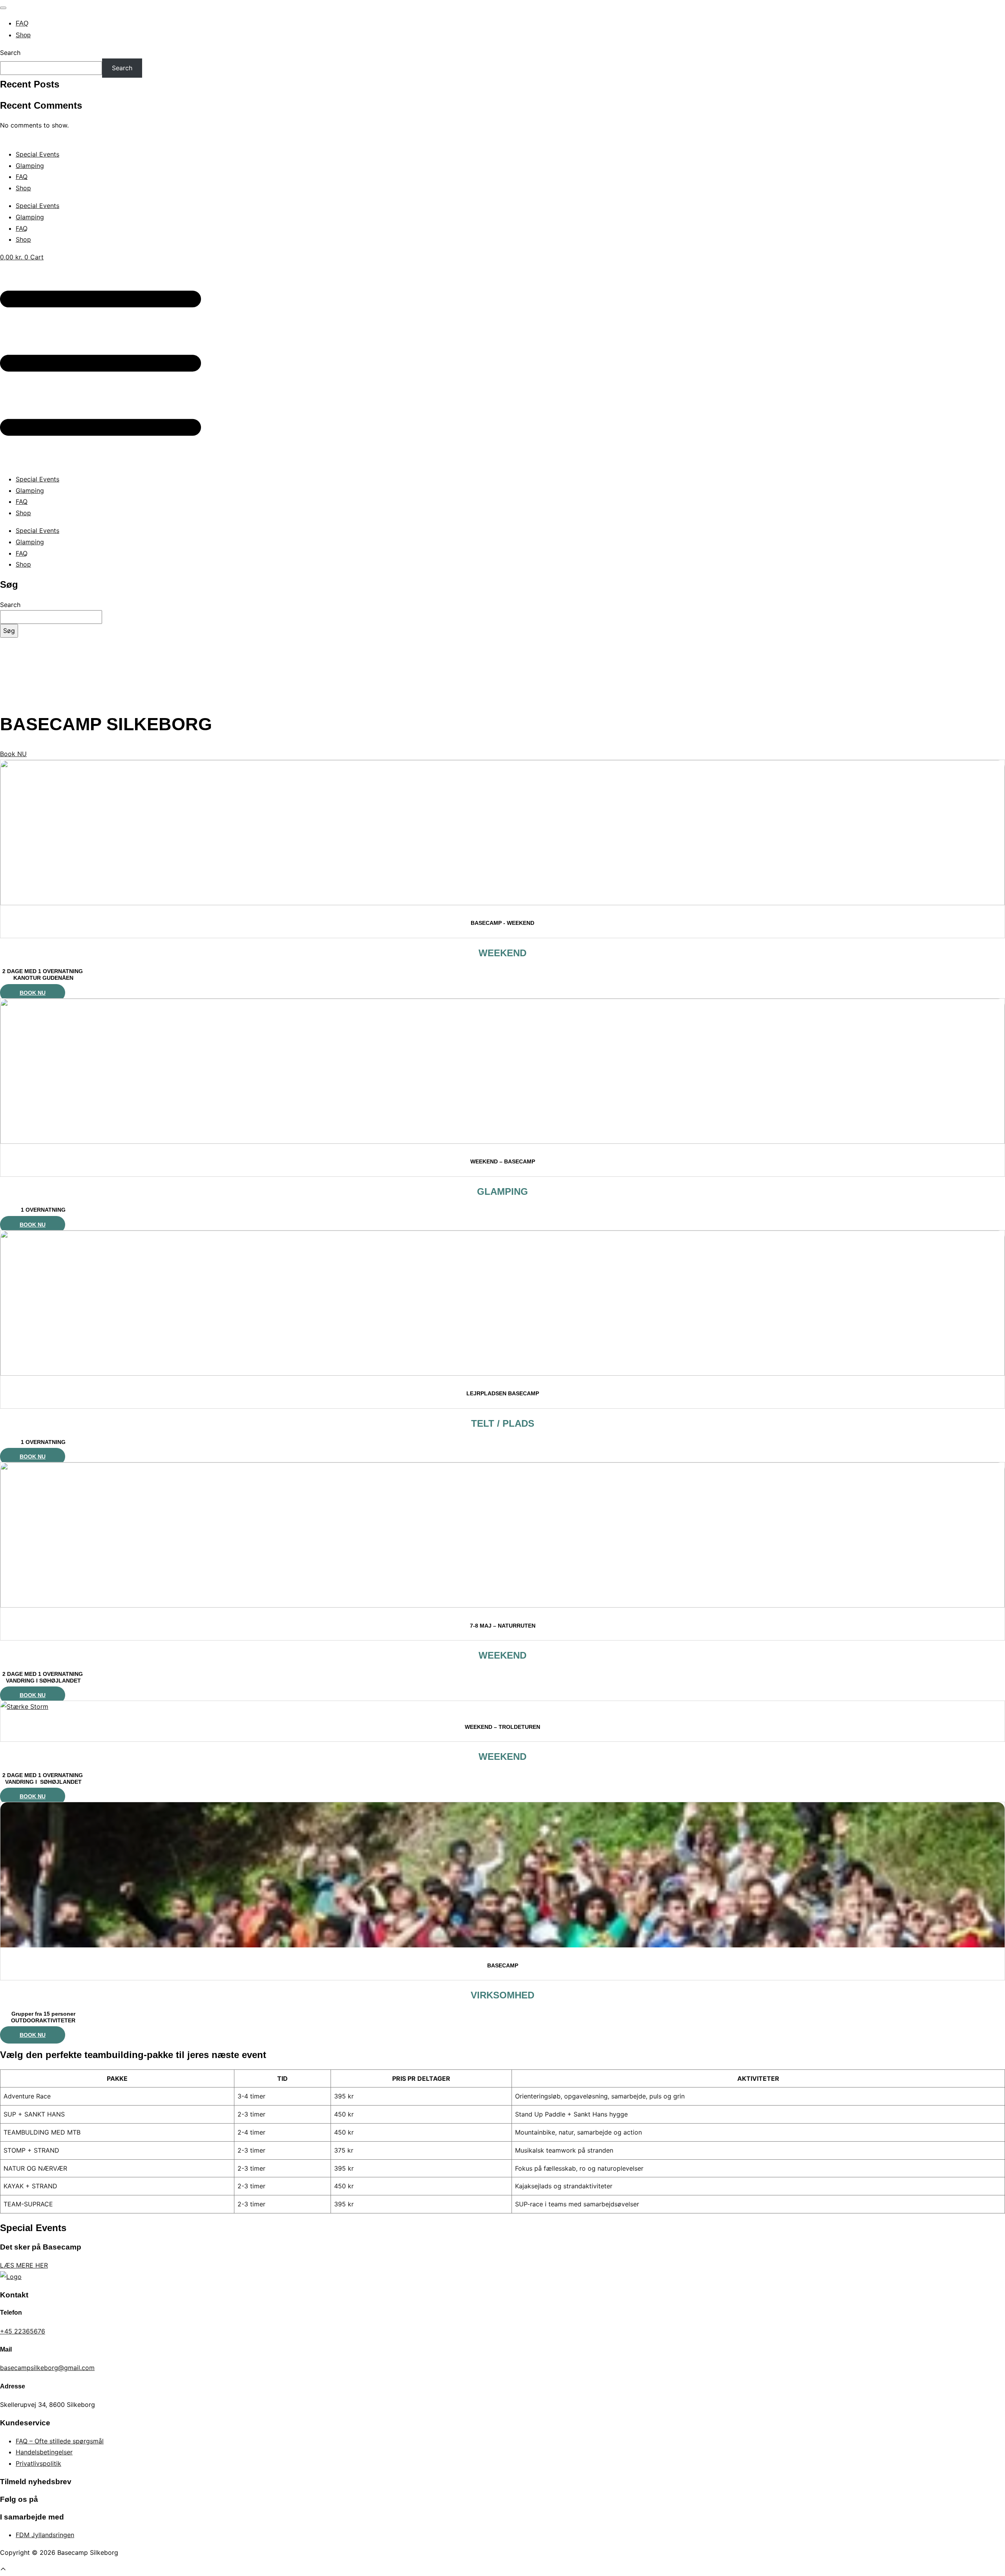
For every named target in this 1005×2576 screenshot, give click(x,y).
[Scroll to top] (3, 2570)
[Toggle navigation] (3, 8)
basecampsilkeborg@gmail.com (47, 2368)
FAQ (22, 23)
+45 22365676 (23, 2331)
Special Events (37, 154)
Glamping (30, 166)
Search (10, 53)
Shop (23, 35)
